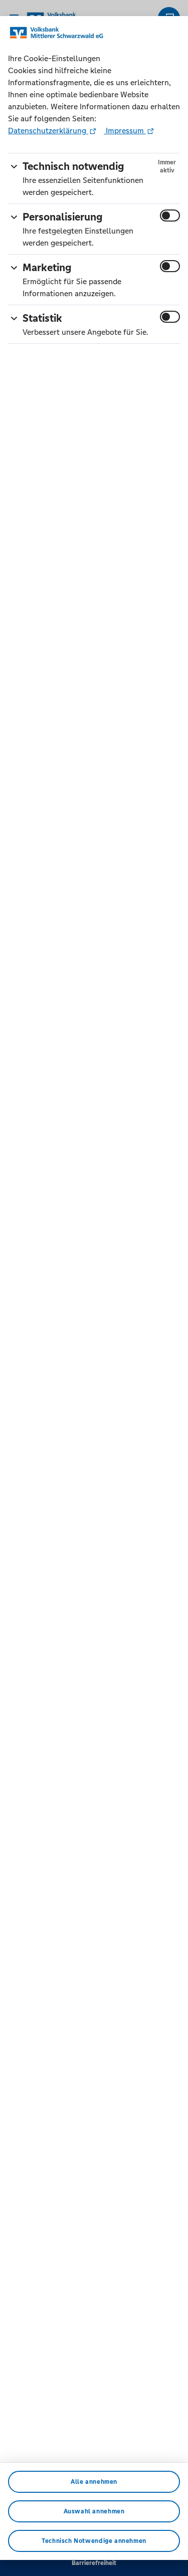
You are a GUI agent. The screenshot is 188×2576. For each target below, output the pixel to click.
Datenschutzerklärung (48, 131)
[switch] (170, 216)
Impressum (125, 131)
